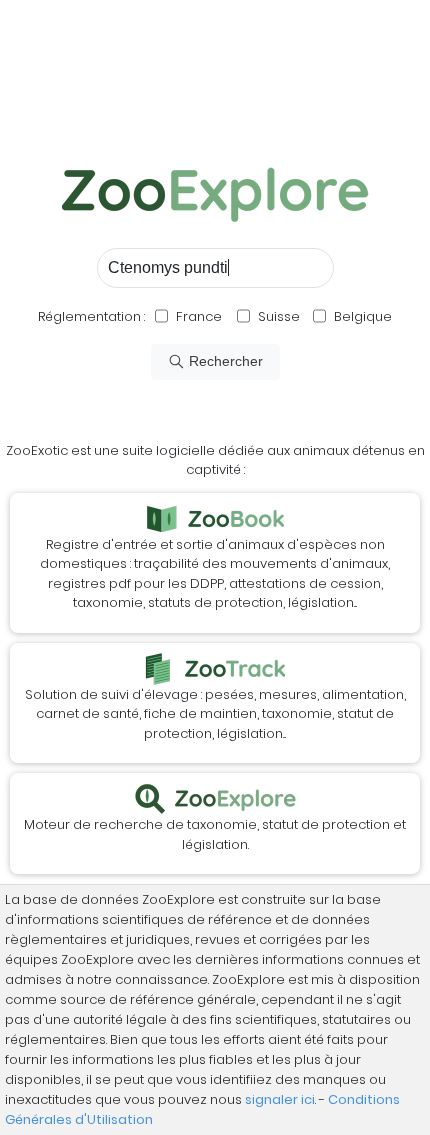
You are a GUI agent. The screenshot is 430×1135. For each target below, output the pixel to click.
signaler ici (280, 1099)
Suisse (279, 316)
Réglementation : (91, 316)
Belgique (361, 316)
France (197, 316)
